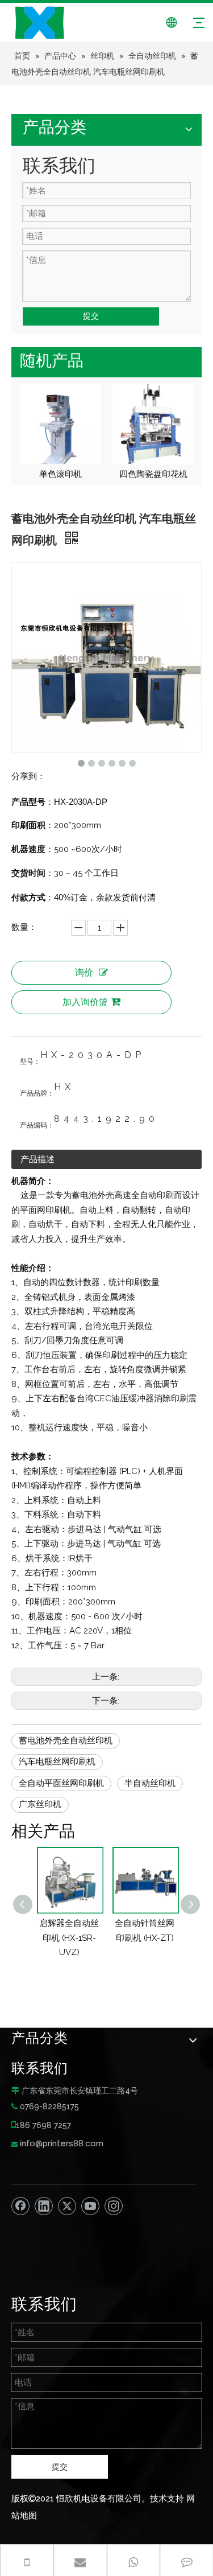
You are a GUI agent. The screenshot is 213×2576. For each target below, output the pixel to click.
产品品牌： (37, 1093)
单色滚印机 (60, 474)
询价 (84, 972)
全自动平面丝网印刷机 (61, 1783)
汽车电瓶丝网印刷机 (57, 1762)
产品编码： (37, 1125)
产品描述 (37, 1159)
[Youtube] (90, 2206)
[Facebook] (20, 2206)
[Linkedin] (44, 2206)
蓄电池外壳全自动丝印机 (66, 1740)
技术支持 (167, 2499)
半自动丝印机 (150, 1783)
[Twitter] (67, 2206)
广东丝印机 (40, 1804)
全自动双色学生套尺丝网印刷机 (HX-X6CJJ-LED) (177, 1938)
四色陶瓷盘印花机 (153, 474)
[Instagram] (114, 2206)
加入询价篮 (85, 1002)
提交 (91, 316)
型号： (30, 1061)
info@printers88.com (62, 2143)
